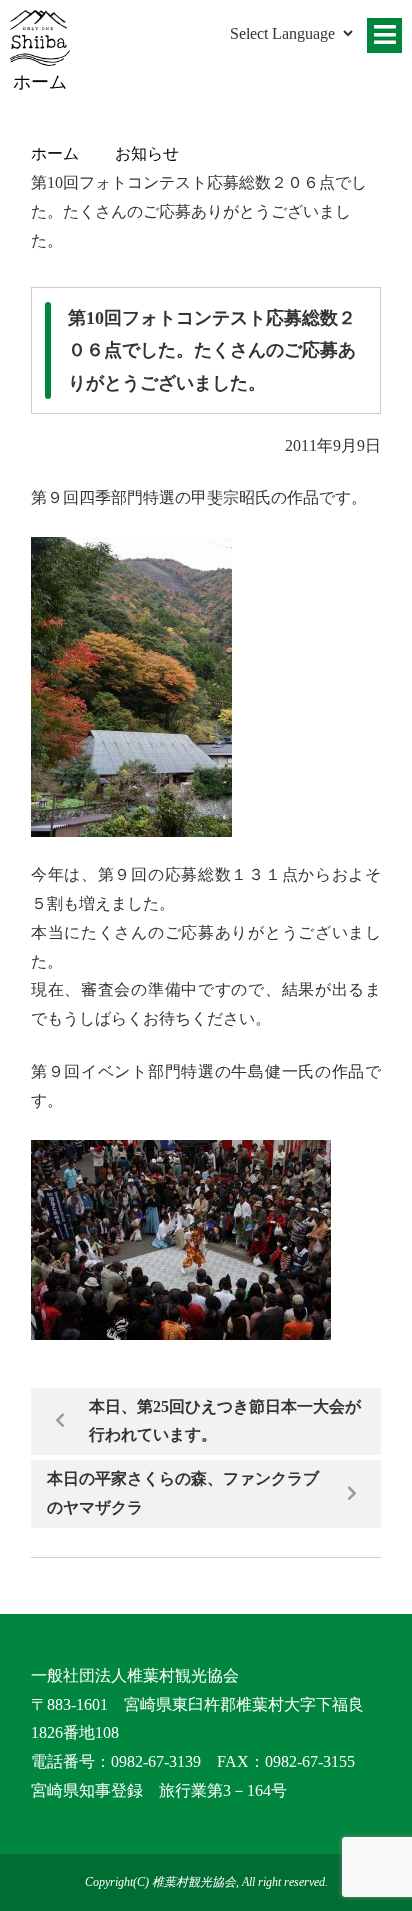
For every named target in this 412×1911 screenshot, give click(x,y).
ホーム (55, 153)
